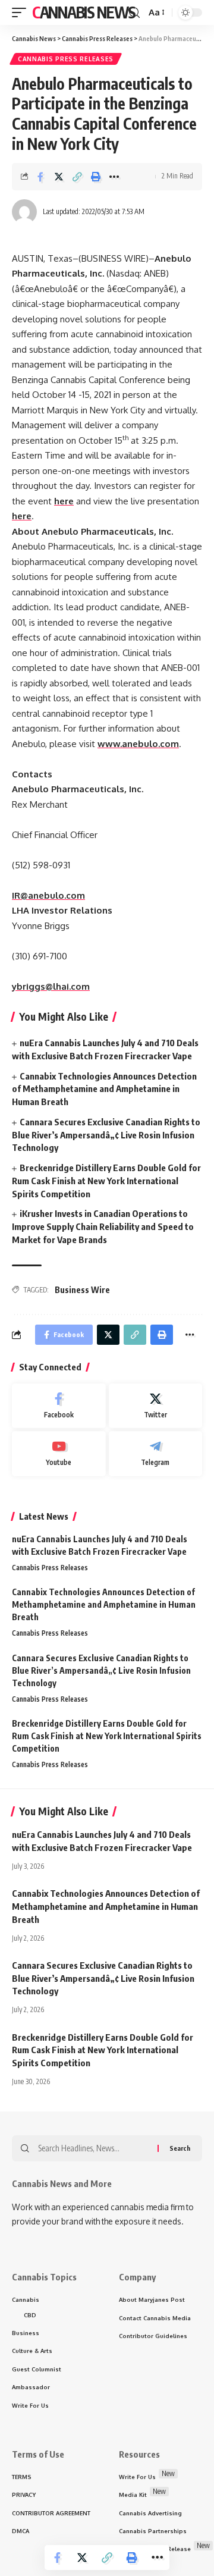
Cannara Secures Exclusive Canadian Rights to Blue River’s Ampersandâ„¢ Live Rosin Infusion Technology (106, 1135)
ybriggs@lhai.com (51, 986)
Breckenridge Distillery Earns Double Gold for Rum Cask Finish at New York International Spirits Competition (106, 1181)
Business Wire (82, 1290)
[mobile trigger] (22, 12)
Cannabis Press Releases (66, 59)
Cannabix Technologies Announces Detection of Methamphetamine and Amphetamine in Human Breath (104, 1089)
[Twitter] (156, 1406)
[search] (134, 13)
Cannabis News (84, 12)
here (64, 501)
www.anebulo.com (138, 744)
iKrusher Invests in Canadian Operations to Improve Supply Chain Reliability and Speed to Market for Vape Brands (103, 1226)
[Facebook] (59, 1406)
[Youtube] (59, 1454)
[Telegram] (156, 1454)
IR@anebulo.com (48, 895)
